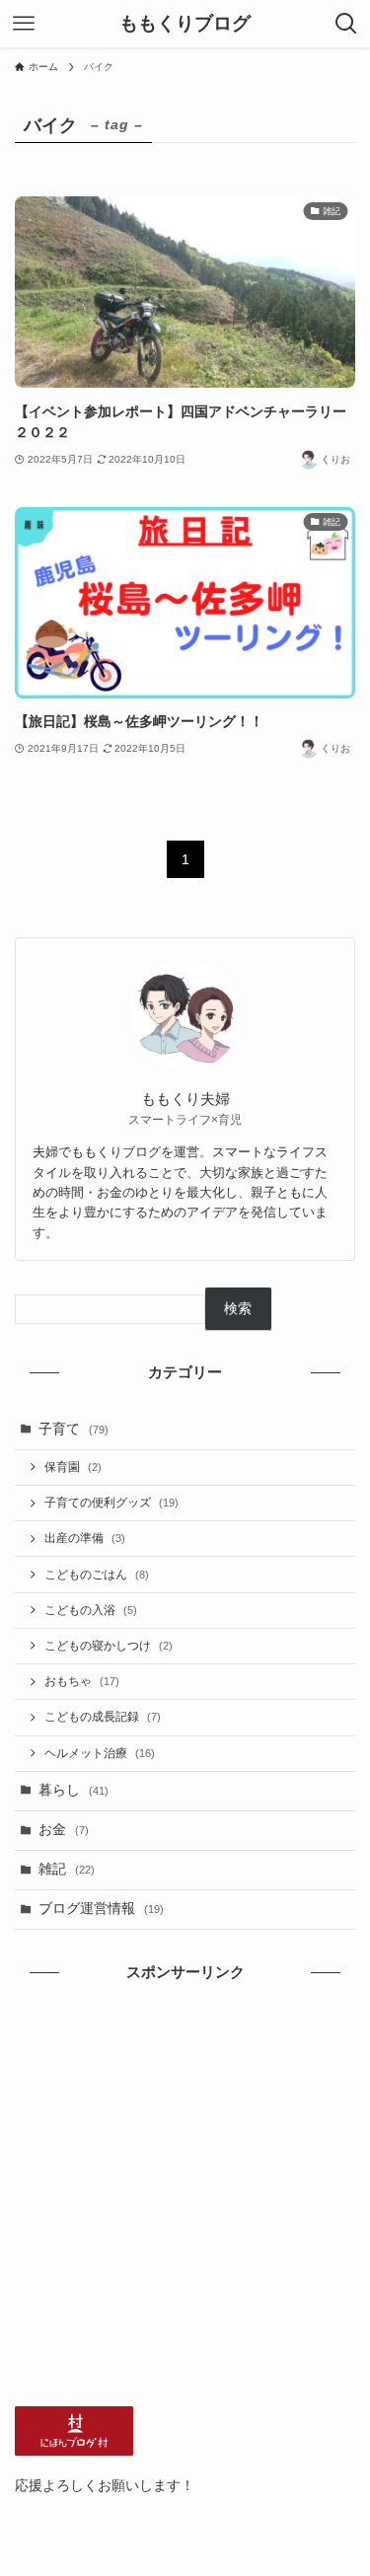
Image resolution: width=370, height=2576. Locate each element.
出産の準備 (85, 1538)
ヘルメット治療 (100, 1753)
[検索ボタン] (346, 24)
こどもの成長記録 (103, 1717)
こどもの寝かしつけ (109, 1646)
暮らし (74, 1790)
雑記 (67, 1869)
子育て (74, 1429)
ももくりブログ (185, 24)
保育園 (73, 1467)
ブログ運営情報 (101, 1909)
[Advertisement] (185, 2195)
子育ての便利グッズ (111, 1503)
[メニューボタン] (24, 24)
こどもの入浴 (91, 1610)
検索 (238, 1309)
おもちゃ (82, 1681)
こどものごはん (97, 1575)
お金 (64, 1830)
